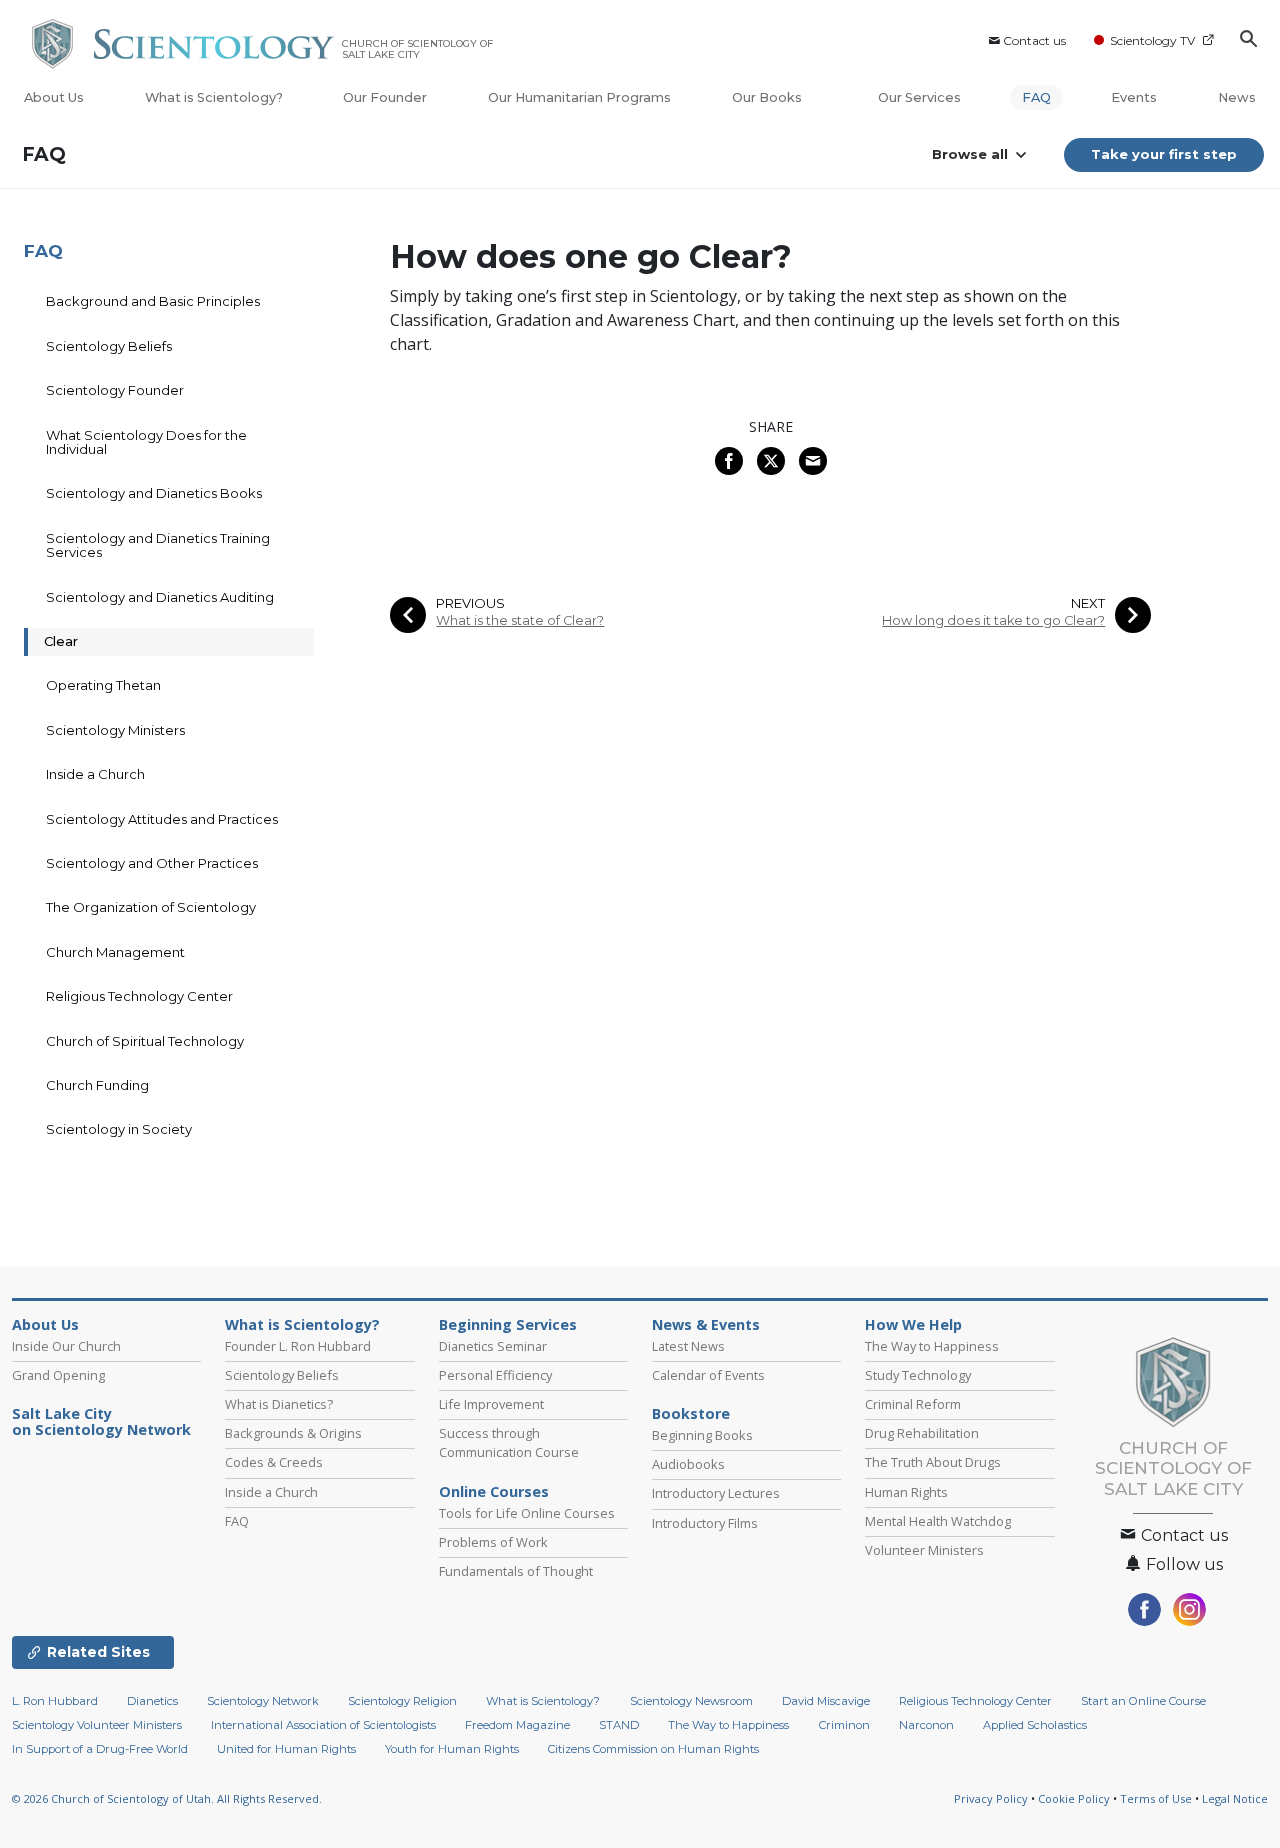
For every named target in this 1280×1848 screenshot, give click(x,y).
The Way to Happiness (932, 1346)
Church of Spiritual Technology (145, 1041)
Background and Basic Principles (153, 301)
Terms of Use (1156, 1798)
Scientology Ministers (115, 730)
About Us (54, 97)
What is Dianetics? (279, 1404)
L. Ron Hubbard (55, 1701)
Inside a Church (95, 774)
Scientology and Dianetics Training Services (158, 545)
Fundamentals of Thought (516, 1571)
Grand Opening (58, 1375)
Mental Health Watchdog (938, 1521)
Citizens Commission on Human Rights (653, 1749)
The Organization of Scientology (151, 907)
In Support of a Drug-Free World (100, 1749)
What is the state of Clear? (520, 620)
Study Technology (918, 1375)
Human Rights (906, 1492)
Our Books (768, 97)
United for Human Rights (286, 1749)
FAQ (1036, 97)
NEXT (1088, 603)
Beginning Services (508, 1325)
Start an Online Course (1143, 1701)
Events (1134, 97)
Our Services (919, 97)
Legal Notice (1235, 1798)
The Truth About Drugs (933, 1462)
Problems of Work (493, 1542)
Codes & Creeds (274, 1462)
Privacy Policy (991, 1798)
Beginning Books (702, 1435)
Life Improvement (491, 1404)
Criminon (844, 1725)
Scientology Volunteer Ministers (97, 1725)
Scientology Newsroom (691, 1701)
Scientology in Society (119, 1129)
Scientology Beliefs (109, 346)
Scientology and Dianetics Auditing (160, 597)
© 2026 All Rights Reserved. (167, 1798)
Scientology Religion (402, 1701)
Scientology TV (1152, 40)
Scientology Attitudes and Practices (162, 819)
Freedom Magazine (517, 1725)
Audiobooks (688, 1464)
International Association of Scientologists (323, 1725)
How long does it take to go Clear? (993, 620)
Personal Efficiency (495, 1375)
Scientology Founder (115, 390)
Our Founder (385, 97)
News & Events (706, 1325)
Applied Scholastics (1035, 1725)
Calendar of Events (708, 1375)
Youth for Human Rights (452, 1749)
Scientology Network (263, 1701)
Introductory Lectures (716, 1493)
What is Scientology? (214, 97)
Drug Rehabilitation (922, 1433)
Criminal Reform (913, 1404)
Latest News (688, 1346)
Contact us (1034, 40)
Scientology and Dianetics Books (154, 493)
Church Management (115, 952)
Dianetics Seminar (493, 1346)
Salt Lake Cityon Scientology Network (101, 1422)
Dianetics (152, 1701)
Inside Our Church (66, 1346)
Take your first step (1164, 154)
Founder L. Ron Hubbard (298, 1346)
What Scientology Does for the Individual (146, 442)
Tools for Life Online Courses (527, 1513)
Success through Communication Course (509, 1442)
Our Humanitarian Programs (579, 97)
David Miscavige (826, 1701)
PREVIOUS (470, 603)
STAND (619, 1725)
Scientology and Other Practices (152, 863)
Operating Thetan (103, 685)
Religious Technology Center (139, 996)
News (1237, 97)
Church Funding (97, 1085)
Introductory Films (705, 1523)
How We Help (913, 1325)
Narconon (926, 1725)
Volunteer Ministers (924, 1550)
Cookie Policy (1074, 1798)
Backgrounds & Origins (293, 1433)
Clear (61, 641)
